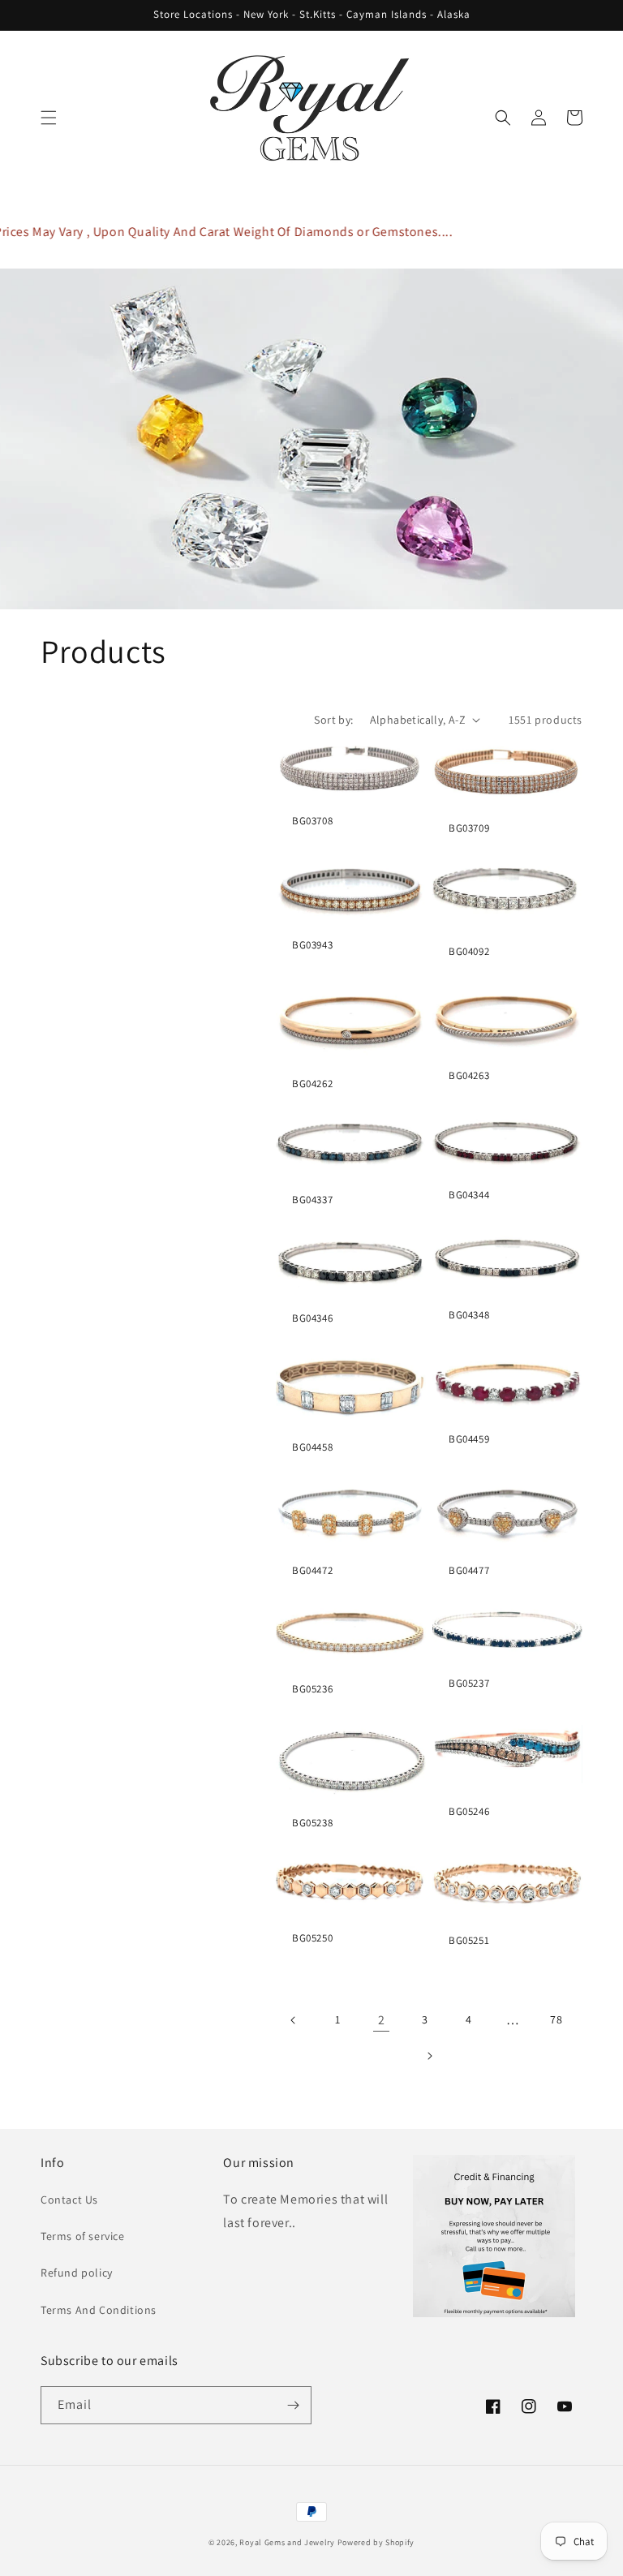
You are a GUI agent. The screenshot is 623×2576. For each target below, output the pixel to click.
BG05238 (312, 1823)
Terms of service (83, 2236)
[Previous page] (294, 2020)
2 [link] (382, 2020)
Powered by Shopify (376, 2542)
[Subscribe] (293, 2405)
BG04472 (312, 1571)
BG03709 (469, 828)
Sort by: (333, 720)
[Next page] (429, 2056)
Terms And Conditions (99, 2310)
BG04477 (469, 1571)
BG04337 (312, 1200)
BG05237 (469, 1684)
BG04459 (469, 1439)
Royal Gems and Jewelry (287, 2542)
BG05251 (469, 1941)
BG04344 (469, 1195)
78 (556, 2019)
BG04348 (469, 1315)
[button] (49, 118)
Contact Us (69, 2200)
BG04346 (312, 1318)
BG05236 (312, 1689)
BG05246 (469, 1812)
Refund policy (77, 2273)
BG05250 (312, 1938)
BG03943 (312, 945)
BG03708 (312, 821)
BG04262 (312, 1084)
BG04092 (469, 952)
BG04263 (469, 1076)
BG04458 (312, 1447)
